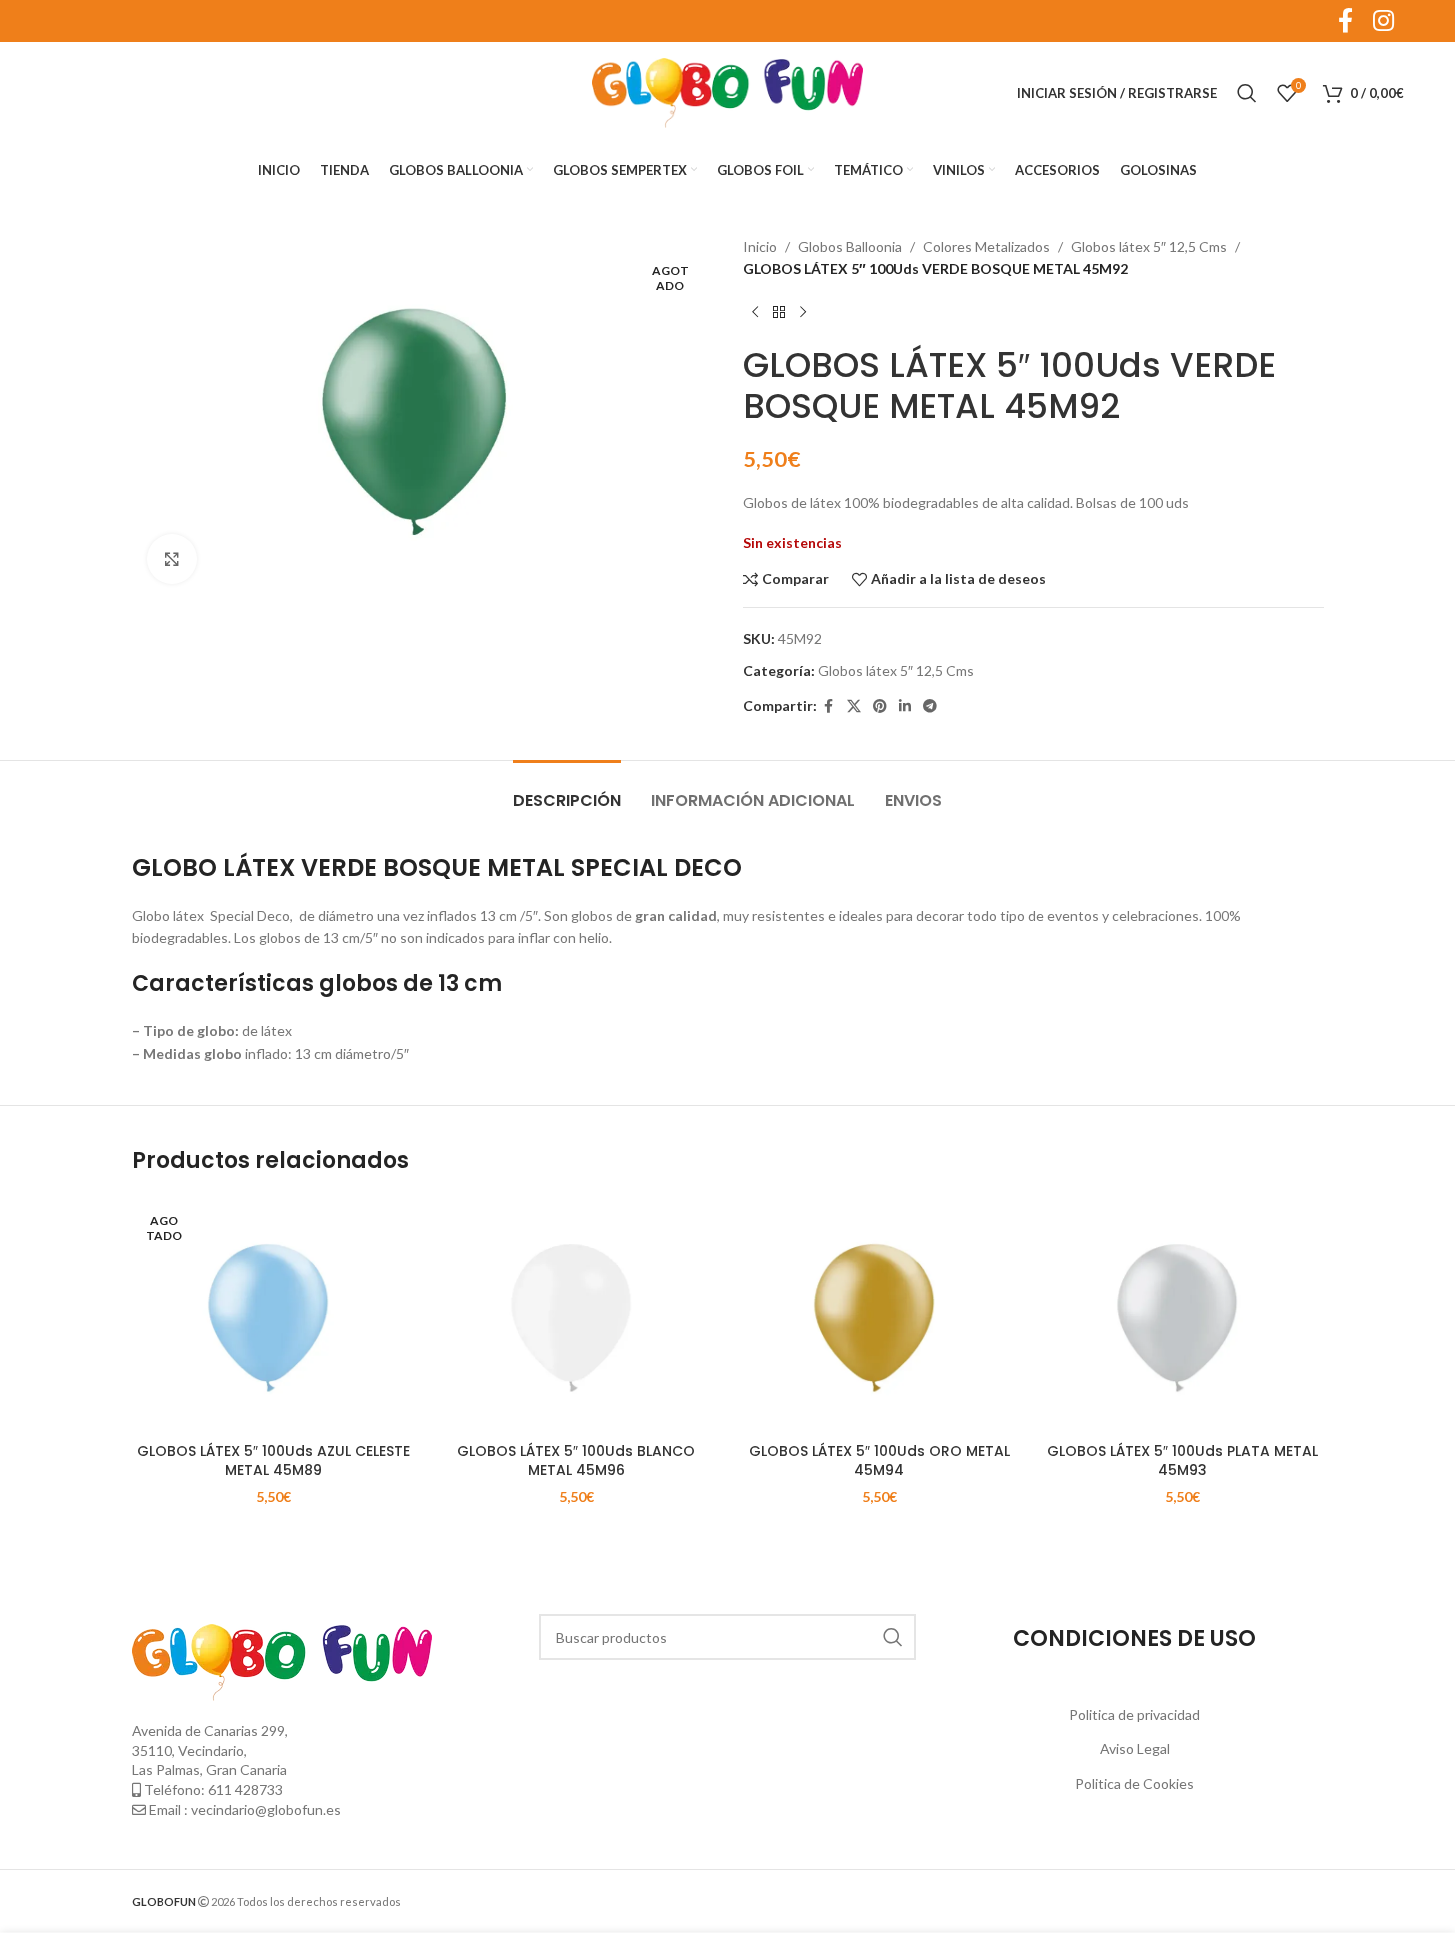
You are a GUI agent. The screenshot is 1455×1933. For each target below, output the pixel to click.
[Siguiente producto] (803, 313)
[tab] (567, 790)
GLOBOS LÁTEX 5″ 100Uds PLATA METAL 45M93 (1182, 1461)
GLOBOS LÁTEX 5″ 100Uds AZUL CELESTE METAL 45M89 (273, 1461)
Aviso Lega (1133, 1748)
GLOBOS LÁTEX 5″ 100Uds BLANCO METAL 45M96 (576, 1461)
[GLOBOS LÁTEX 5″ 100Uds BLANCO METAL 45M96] (576, 1315)
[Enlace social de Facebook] (829, 706)
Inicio (760, 246)
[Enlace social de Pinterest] (880, 706)
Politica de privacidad (1134, 1714)
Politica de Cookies (1134, 1783)
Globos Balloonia (850, 246)
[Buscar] (1247, 93)
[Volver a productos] (779, 313)
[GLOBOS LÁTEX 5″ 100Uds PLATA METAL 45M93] (1182, 1315)
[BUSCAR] (893, 1637)
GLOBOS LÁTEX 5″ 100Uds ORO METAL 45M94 (879, 1461)
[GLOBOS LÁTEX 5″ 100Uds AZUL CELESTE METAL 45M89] (273, 1315)
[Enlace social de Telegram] (930, 706)
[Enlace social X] (854, 706)
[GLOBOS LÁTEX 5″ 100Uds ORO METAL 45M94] (879, 1315)
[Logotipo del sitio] (728, 91)
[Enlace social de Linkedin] (905, 706)
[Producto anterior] (755, 313)
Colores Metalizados (986, 246)
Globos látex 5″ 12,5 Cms (1149, 246)
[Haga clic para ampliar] (172, 559)
